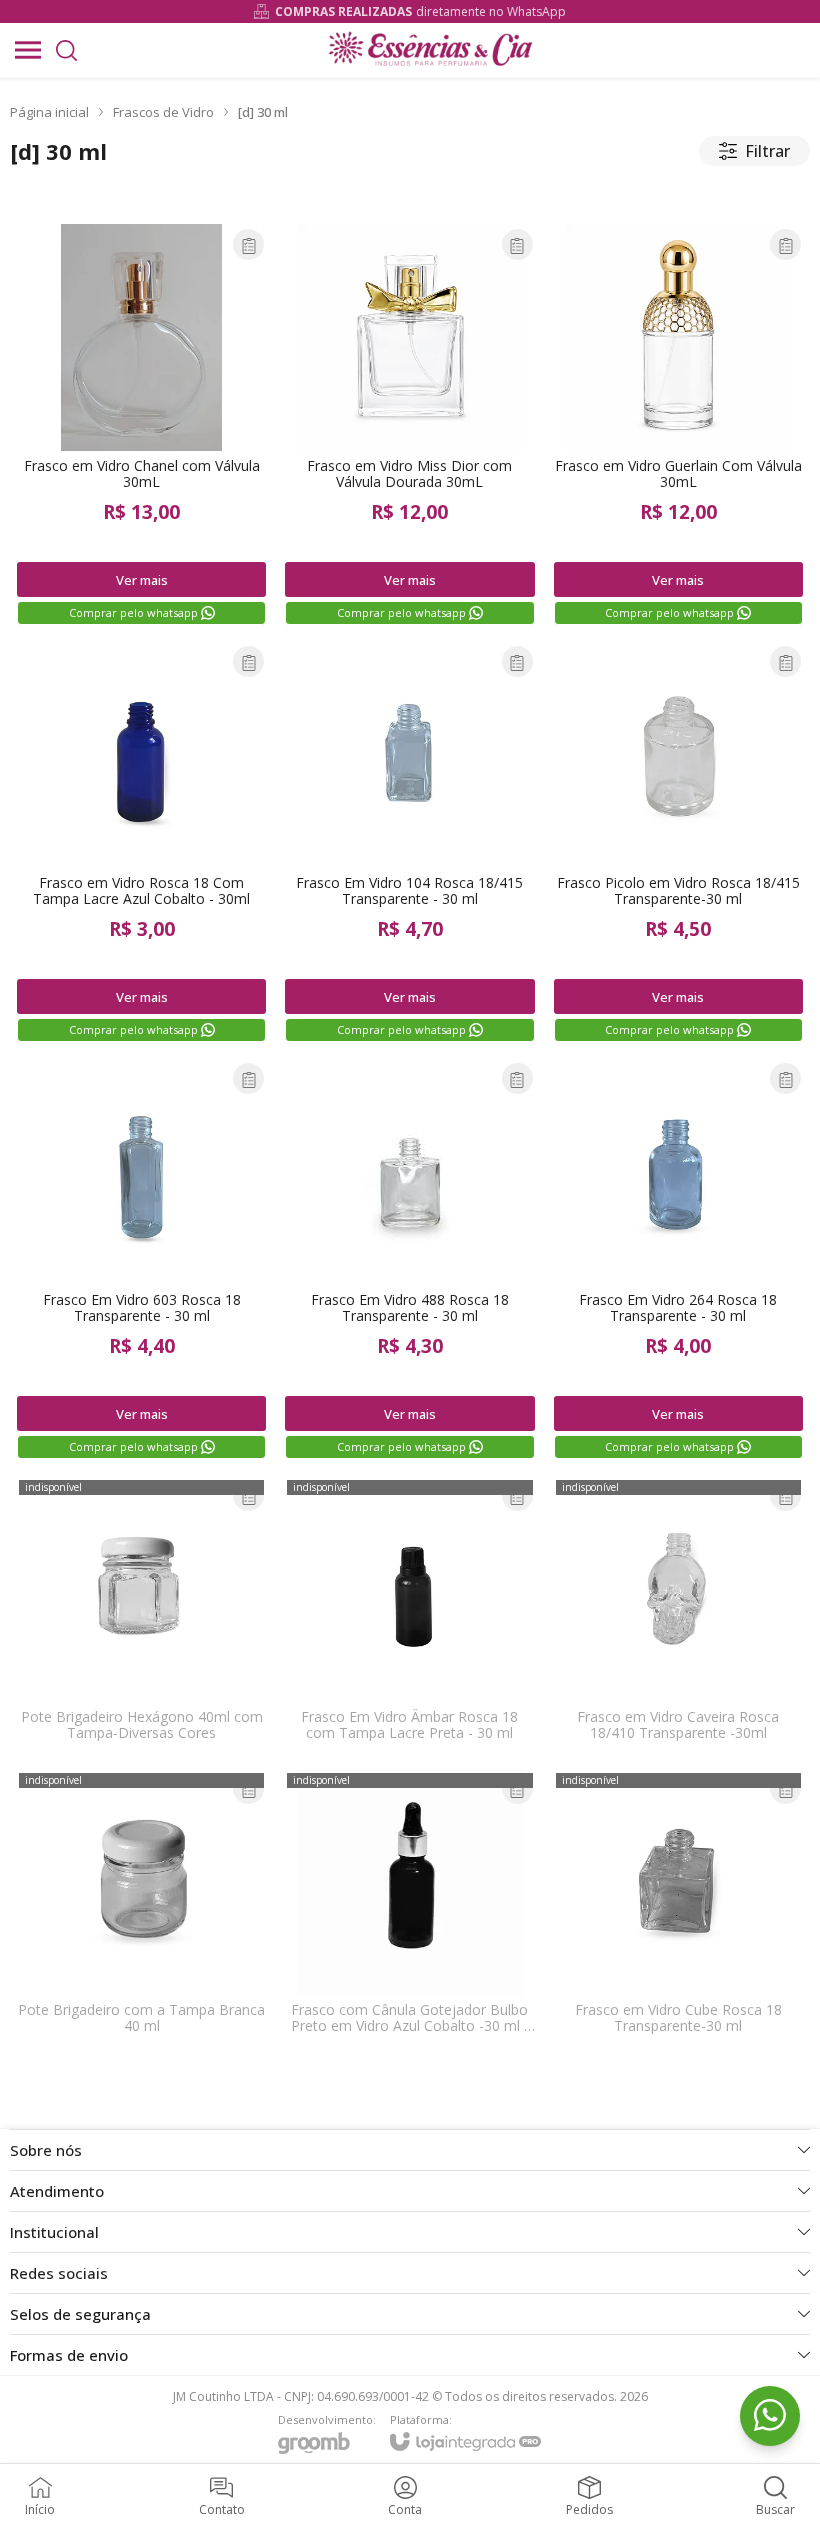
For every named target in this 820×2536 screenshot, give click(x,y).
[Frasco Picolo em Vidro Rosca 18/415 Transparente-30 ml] (678, 843)
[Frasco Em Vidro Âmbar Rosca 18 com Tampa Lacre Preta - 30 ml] (409, 1615)
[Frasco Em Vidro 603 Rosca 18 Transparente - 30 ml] (141, 1260)
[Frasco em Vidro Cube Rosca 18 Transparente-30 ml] (678, 1908)
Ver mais (142, 580)
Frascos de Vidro (163, 112)
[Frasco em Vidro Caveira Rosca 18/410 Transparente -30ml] (678, 1615)
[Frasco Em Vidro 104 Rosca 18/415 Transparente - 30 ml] (409, 843)
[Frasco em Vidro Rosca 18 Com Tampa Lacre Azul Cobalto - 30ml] (141, 843)
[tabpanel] (410, 193)
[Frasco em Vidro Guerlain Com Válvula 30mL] (678, 426)
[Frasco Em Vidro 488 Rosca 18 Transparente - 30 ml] (409, 1260)
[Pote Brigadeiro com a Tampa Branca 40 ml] (141, 1908)
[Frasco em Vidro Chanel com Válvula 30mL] (141, 426)
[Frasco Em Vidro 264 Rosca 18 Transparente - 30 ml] (678, 1260)
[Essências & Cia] (429, 50)
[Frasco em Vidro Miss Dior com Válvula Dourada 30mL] (409, 426)
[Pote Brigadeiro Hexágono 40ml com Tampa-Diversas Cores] (141, 1615)
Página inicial (49, 112)
